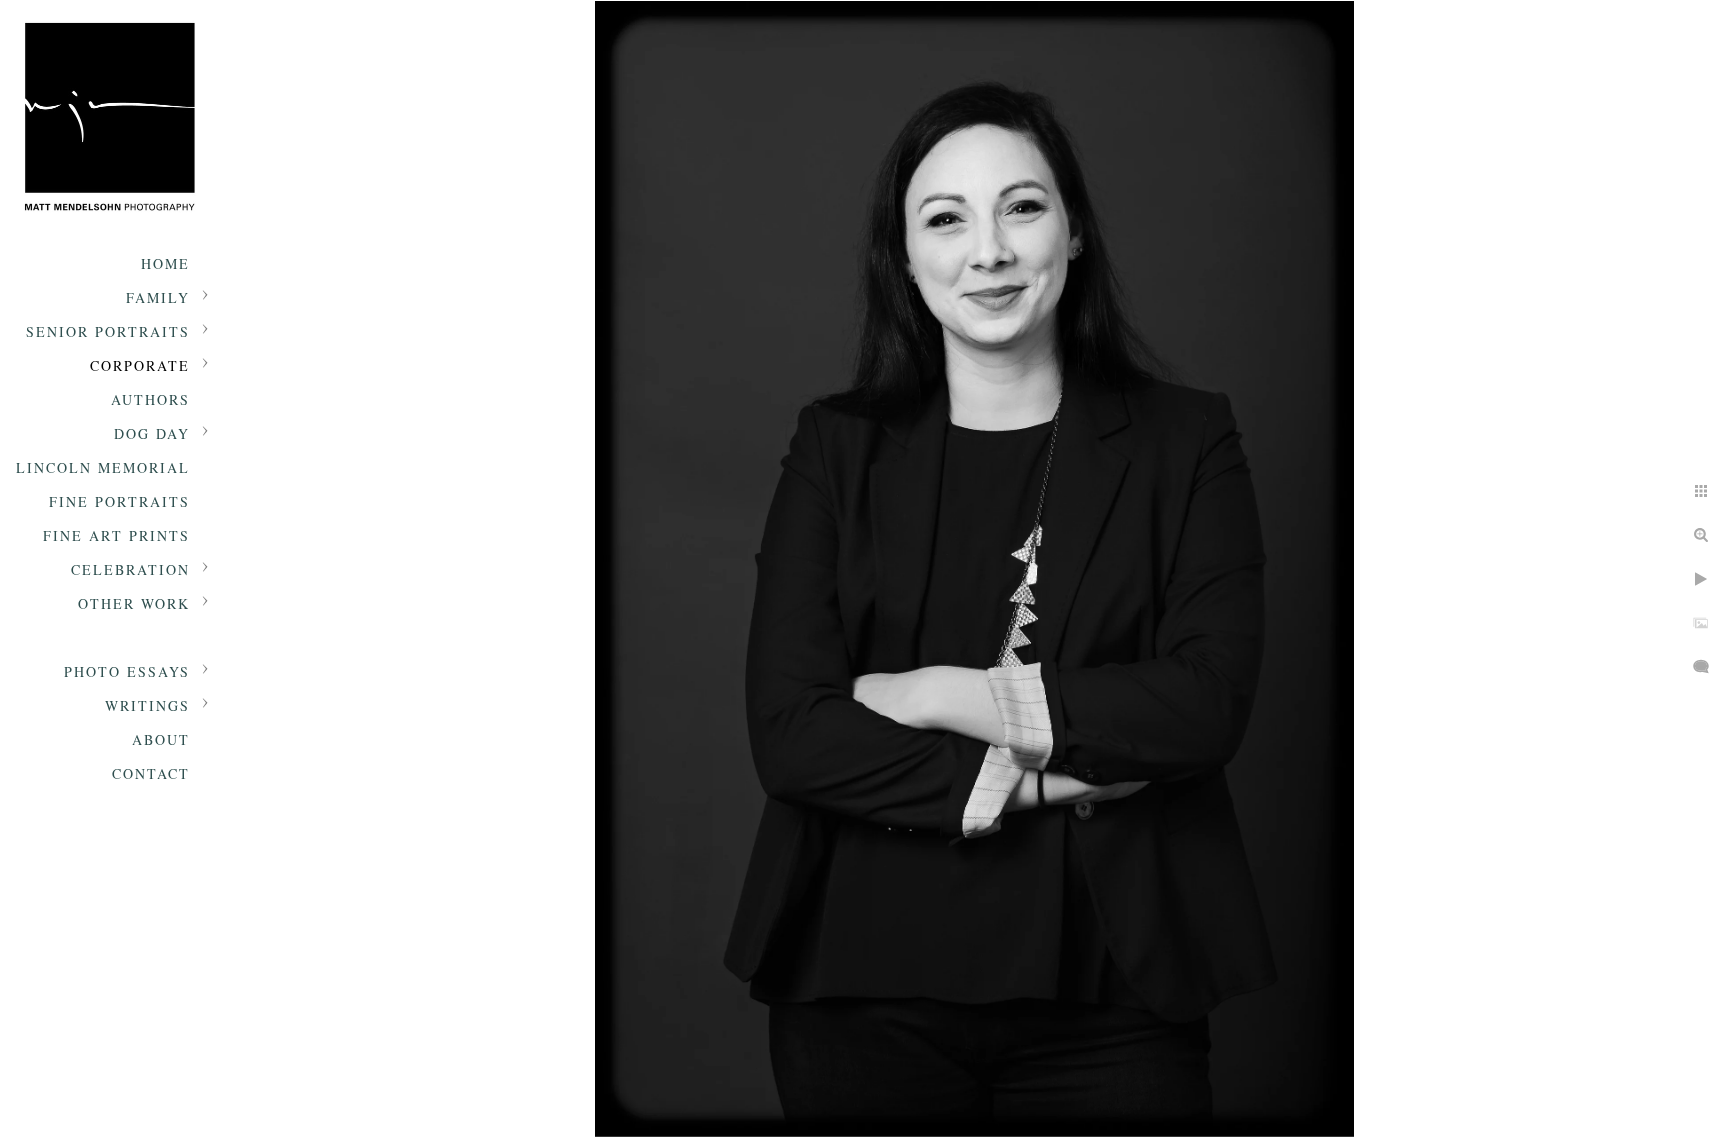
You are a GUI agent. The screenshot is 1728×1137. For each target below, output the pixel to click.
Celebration (130, 569)
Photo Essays (127, 671)
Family (158, 297)
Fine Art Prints (116, 535)
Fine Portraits (119, 501)
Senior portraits (108, 331)
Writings (147, 705)
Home (165, 263)
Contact (151, 773)
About (161, 739)
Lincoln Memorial (103, 467)
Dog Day (152, 433)
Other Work (134, 603)
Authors (150, 399)
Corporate (140, 365)
